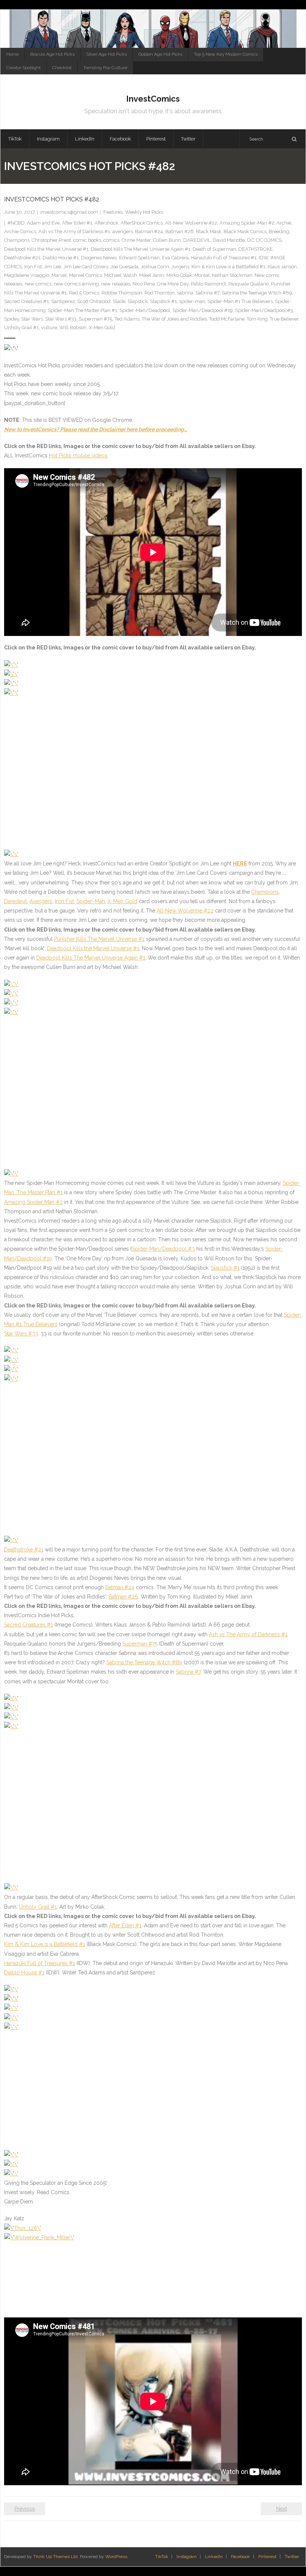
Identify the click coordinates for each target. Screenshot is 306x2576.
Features (113, 212)
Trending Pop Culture (105, 68)
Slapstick (138, 301)
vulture (49, 328)
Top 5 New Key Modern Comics (226, 54)
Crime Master (136, 240)
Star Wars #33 (61, 319)
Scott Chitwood (94, 301)
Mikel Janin (152, 275)
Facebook (241, 2557)
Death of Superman (214, 249)
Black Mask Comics (245, 231)
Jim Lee (53, 267)
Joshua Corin (155, 267)
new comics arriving (76, 284)
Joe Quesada (124, 267)
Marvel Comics (85, 275)
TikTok (162, 2557)
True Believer (284, 319)
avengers (123, 231)
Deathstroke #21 (22, 258)
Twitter (292, 2557)
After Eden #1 (77, 223)
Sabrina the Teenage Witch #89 (257, 293)
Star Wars (32, 319)
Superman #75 (96, 319)
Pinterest (267, 2557)
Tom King (257, 319)
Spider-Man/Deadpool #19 (203, 310)
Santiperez (63, 301)
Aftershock (106, 223)
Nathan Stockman (232, 275)
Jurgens (180, 267)
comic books (87, 240)
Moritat (202, 275)
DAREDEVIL (197, 240)
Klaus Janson (282, 267)
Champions (17, 240)
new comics (38, 284)
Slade (119, 301)
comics (111, 240)
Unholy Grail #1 (21, 328)
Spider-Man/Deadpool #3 (264, 310)
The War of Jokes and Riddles (174, 319)
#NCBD (16, 223)
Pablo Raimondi (208, 284)
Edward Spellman (139, 258)
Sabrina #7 (207, 293)
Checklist (62, 68)
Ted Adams (127, 319)
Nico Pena (144, 284)
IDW (263, 258)
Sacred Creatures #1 (26, 301)
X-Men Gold (102, 328)
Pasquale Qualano (249, 284)
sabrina (185, 293)
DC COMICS (269, 240)
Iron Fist (33, 267)
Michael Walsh (121, 275)
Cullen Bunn (167, 240)
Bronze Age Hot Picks (52, 54)
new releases (116, 284)
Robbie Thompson (122, 293)
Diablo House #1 (61, 258)
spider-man (192, 301)
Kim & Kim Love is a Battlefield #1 (228, 267)
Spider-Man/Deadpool (145, 310)
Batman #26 (179, 231)
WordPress (116, 2557)
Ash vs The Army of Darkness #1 (74, 231)
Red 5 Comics (84, 293)
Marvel (59, 275)
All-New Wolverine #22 (191, 223)
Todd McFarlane (227, 319)
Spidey (12, 319)
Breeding (279, 231)
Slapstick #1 (163, 301)
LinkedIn (214, 2557)
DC (250, 240)
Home (13, 54)
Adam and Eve (43, 223)
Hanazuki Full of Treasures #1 (224, 258)
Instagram (187, 2557)
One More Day (173, 284)
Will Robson (73, 328)
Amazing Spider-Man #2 (247, 223)
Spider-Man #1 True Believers (240, 301)
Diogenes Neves (99, 258)
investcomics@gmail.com (69, 212)
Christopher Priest (51, 240)
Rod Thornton (160, 293)
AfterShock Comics (142, 223)
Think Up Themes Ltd (55, 2557)
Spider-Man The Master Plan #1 (82, 310)
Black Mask (209, 231)
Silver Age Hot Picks (107, 54)
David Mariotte (229, 240)
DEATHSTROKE (256, 249)
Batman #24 (149, 231)
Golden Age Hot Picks (160, 54)
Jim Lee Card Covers (86, 267)
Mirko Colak (179, 275)
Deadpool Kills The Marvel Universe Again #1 (140, 249)
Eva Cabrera (175, 258)
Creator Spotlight (24, 68)
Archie (284, 223)
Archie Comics (20, 231)
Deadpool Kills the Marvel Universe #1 (46, 249)
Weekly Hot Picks (144, 212)
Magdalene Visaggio (27, 275)
